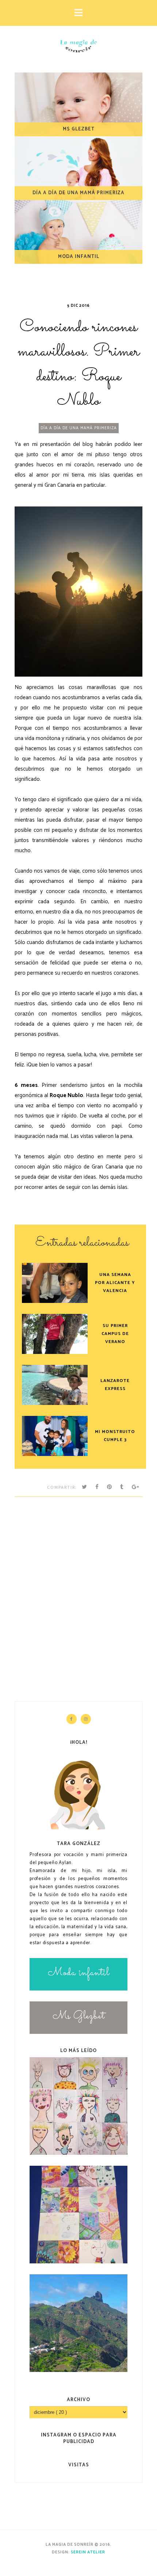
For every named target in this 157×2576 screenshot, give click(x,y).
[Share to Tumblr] (122, 1487)
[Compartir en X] (85, 1487)
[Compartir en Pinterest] (110, 1487)
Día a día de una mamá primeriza (79, 428)
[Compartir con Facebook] (97, 1487)
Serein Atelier (88, 2552)
